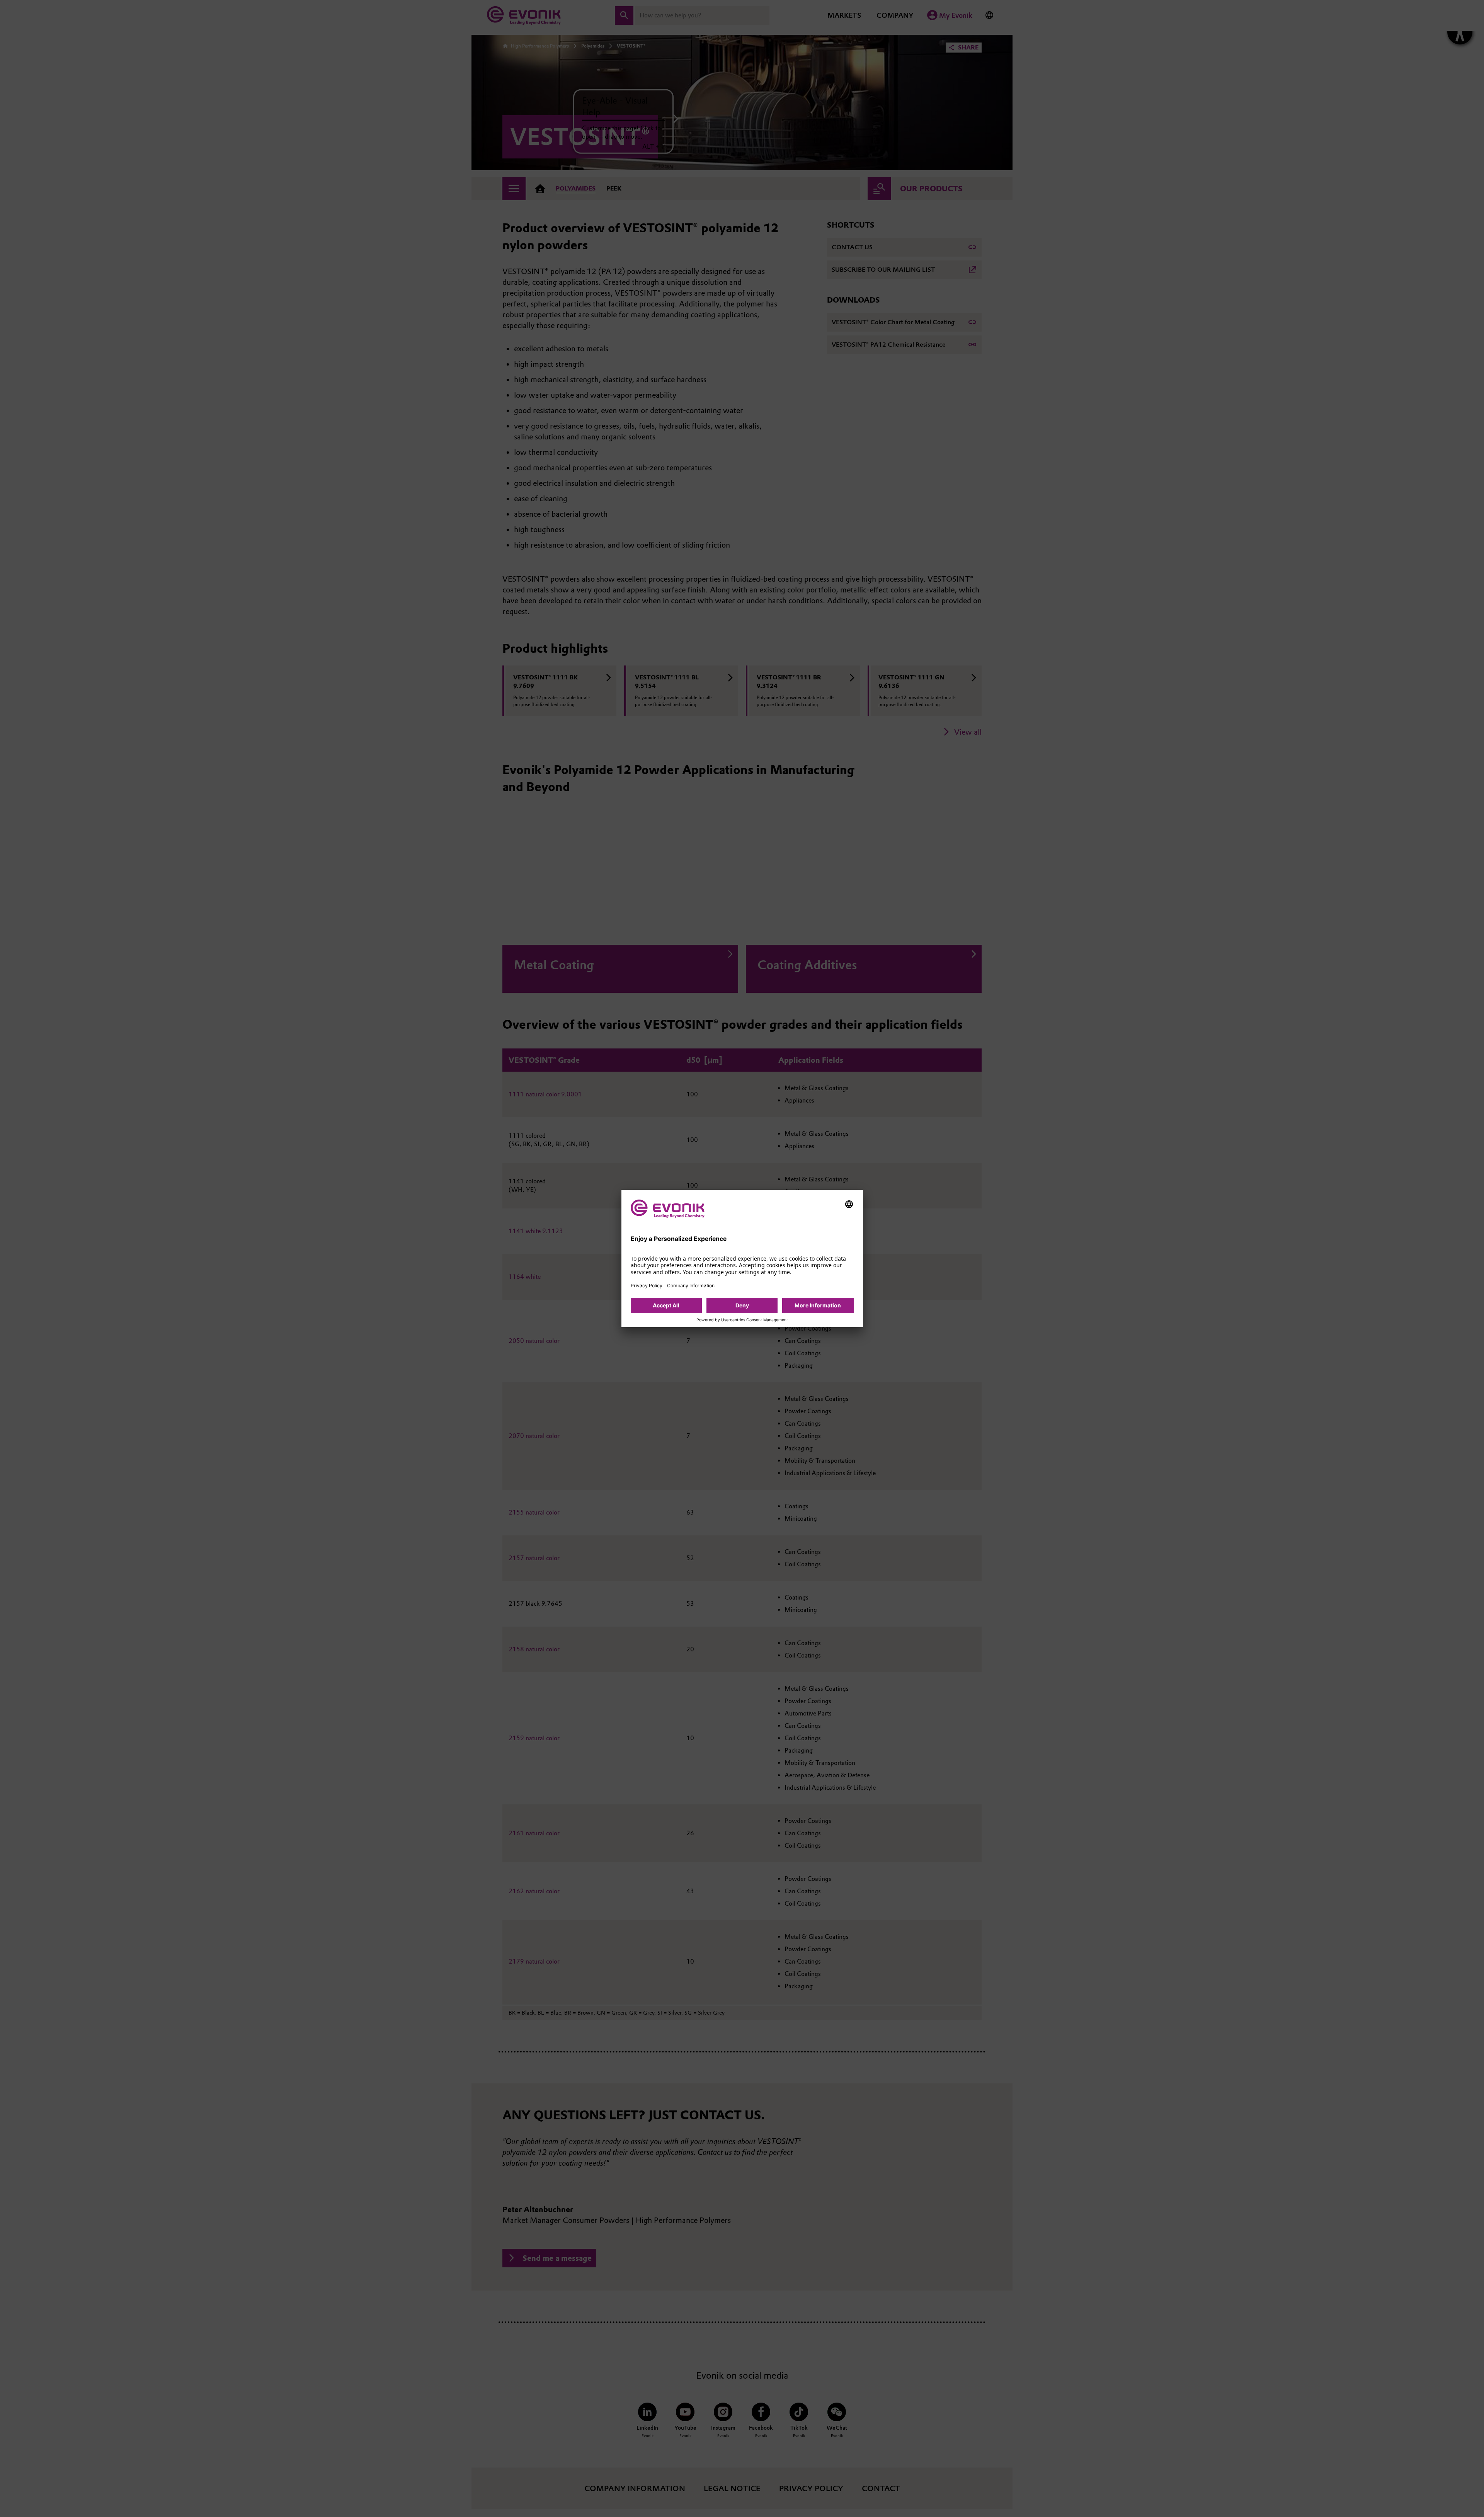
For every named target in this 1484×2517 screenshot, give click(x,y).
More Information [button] (818, 1305)
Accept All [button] (666, 1305)
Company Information (691, 1286)
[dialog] (742, 1258)
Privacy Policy (647, 1286)
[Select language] (849, 1204)
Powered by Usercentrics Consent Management (742, 1320)
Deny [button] (742, 1305)
